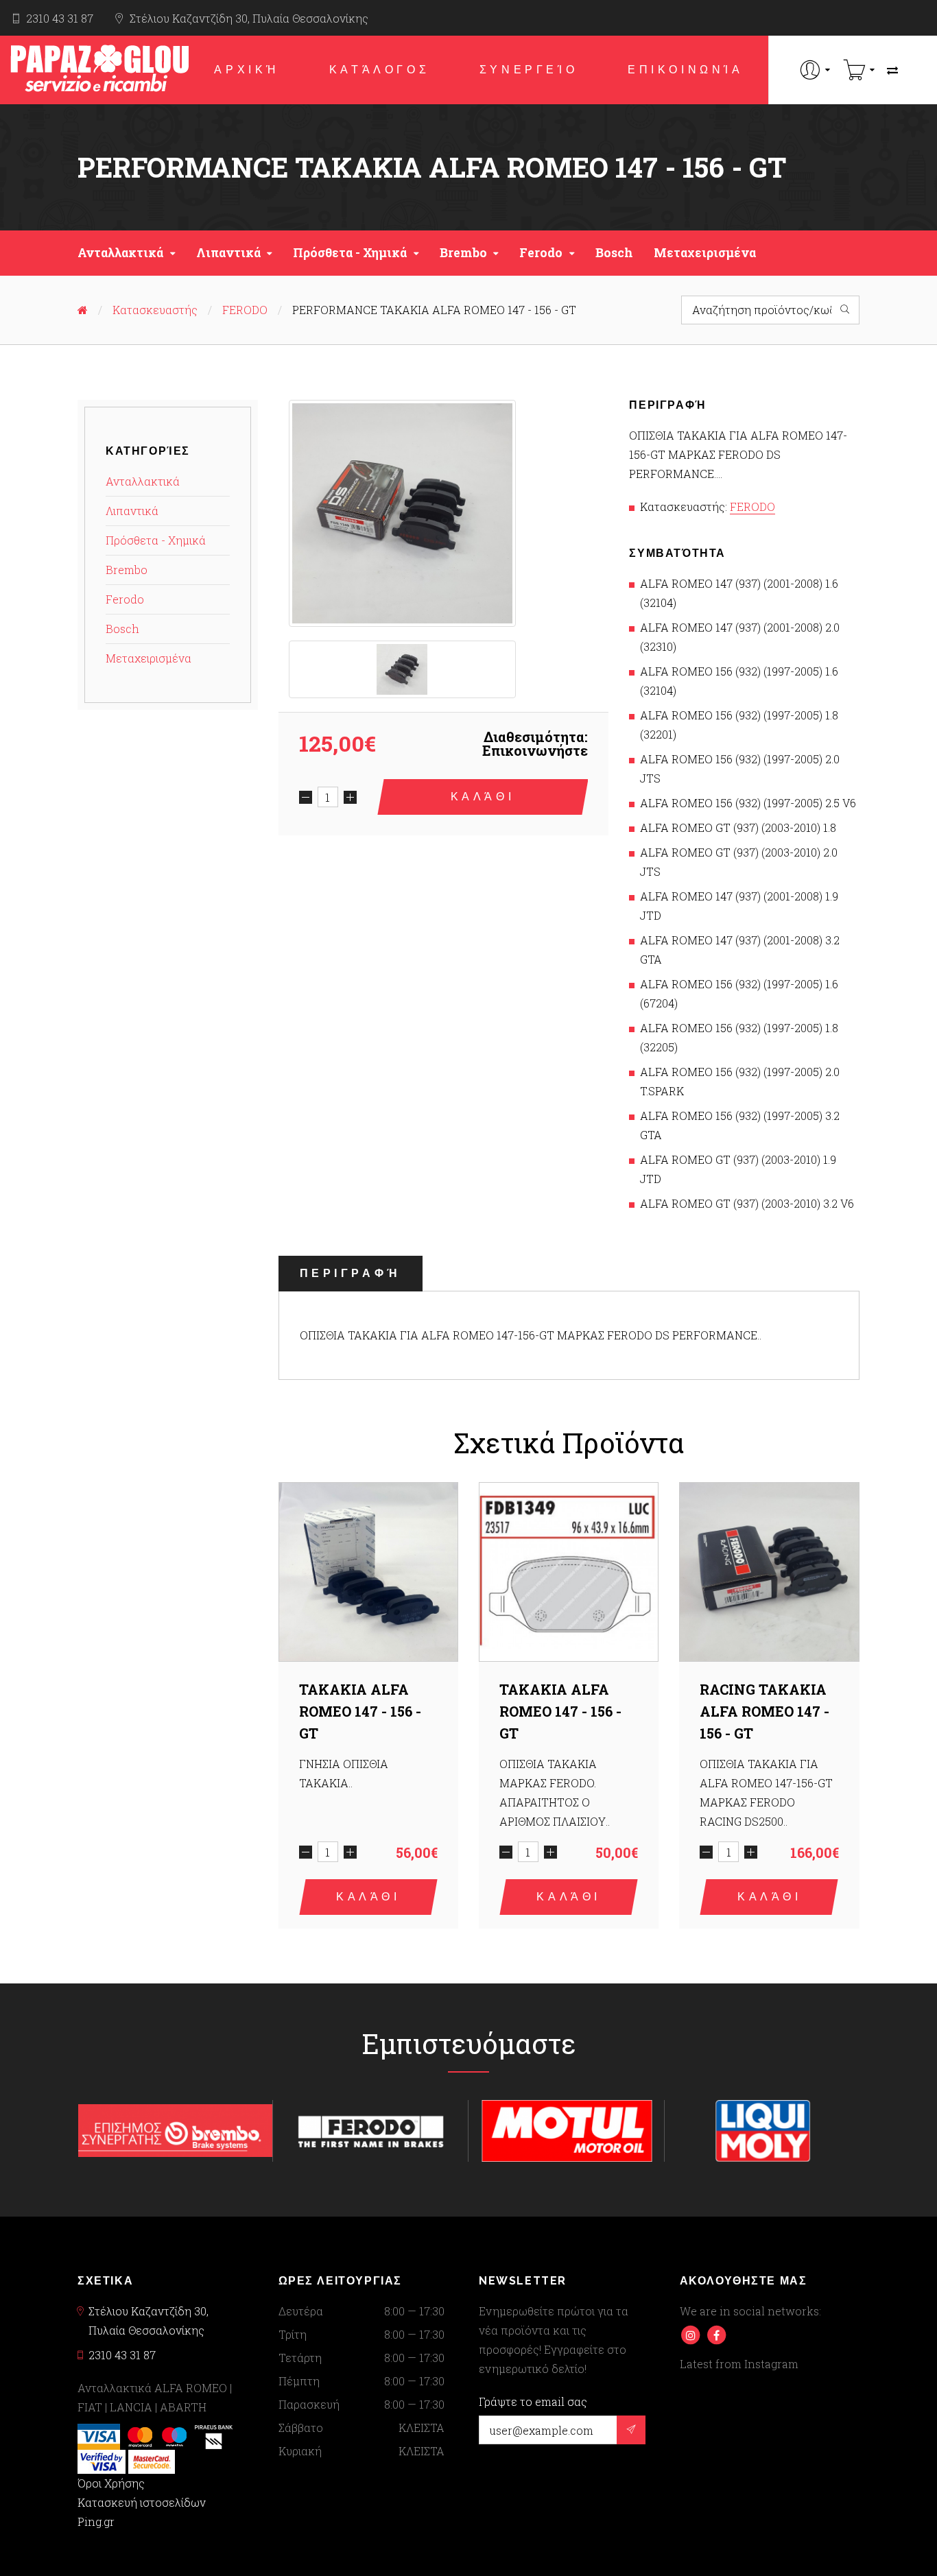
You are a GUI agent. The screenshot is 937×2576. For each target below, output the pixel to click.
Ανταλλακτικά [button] (120, 253)
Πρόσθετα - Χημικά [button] (350, 253)
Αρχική (247, 70)
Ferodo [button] (541, 253)
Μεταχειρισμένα (705, 253)
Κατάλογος (379, 70)
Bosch (614, 253)
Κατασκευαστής (155, 310)
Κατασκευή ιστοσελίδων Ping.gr (142, 2512)
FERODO (245, 310)
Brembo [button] (463, 253)
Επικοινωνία (686, 70)
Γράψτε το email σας (533, 2402)
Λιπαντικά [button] (228, 253)
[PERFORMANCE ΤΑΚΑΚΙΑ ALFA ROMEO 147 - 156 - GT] (402, 513)
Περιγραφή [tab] (351, 1273)
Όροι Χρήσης (111, 2483)
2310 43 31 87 (60, 18)
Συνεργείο (529, 70)
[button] (815, 70)
